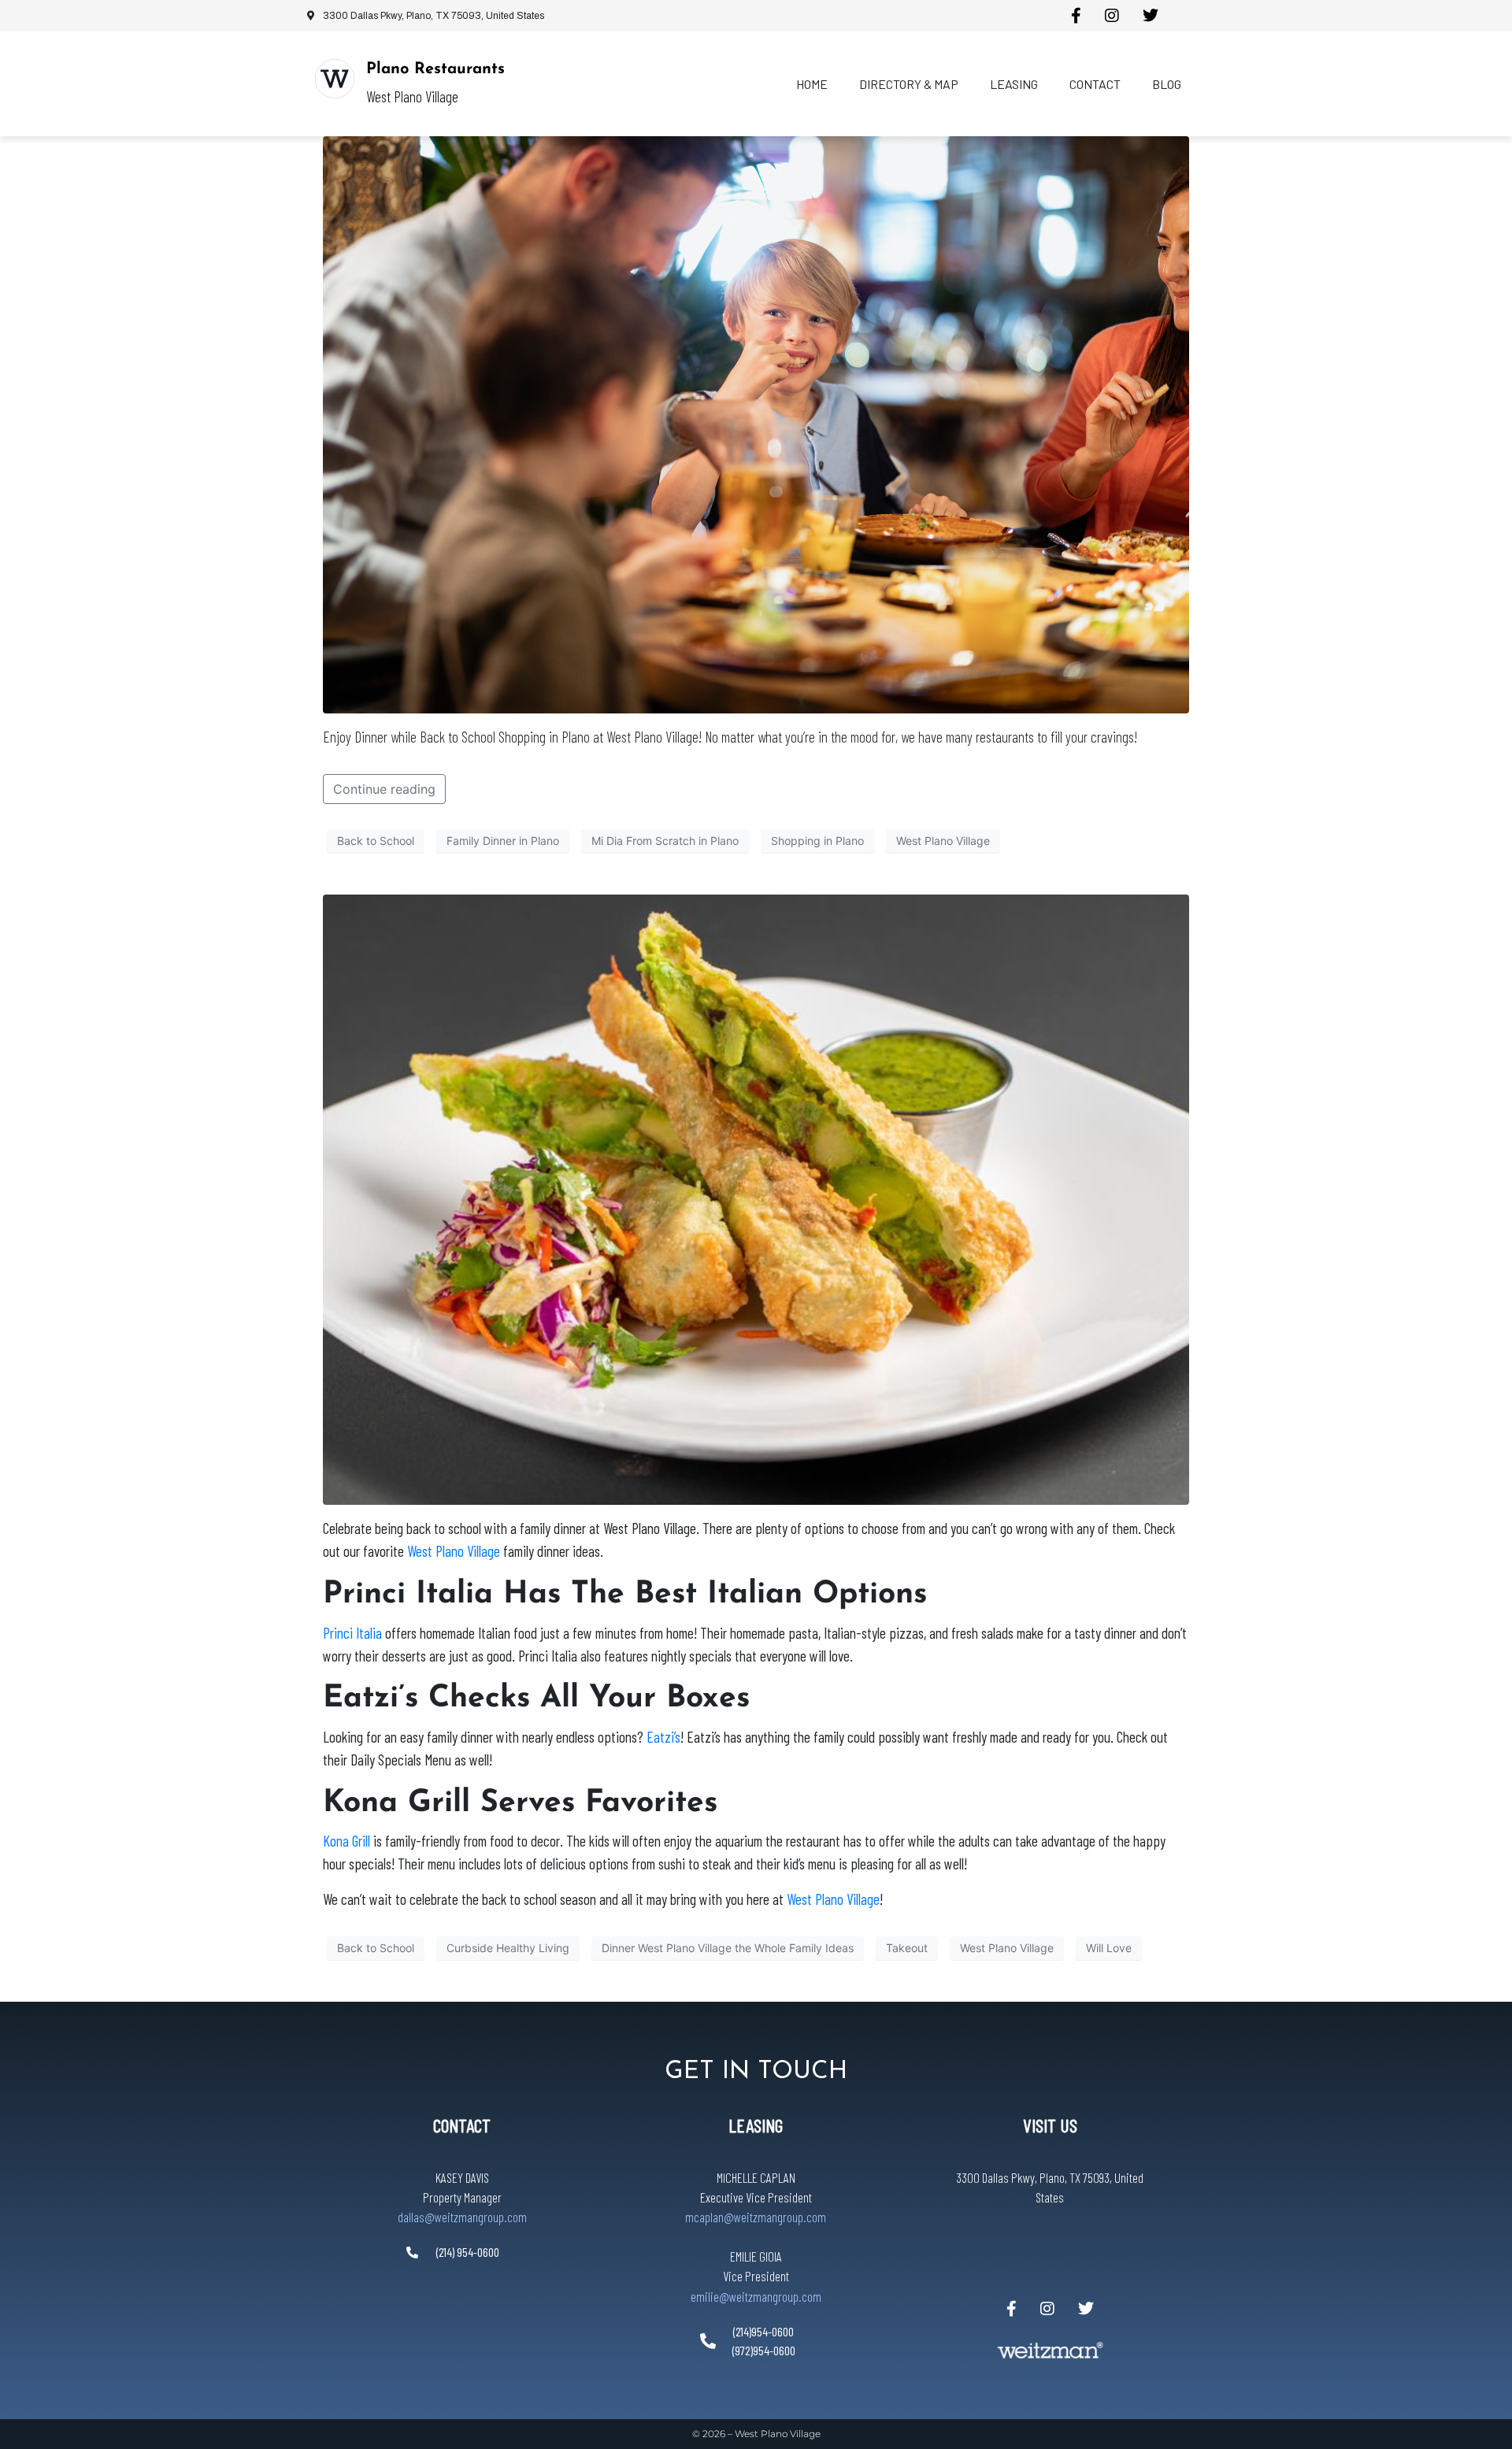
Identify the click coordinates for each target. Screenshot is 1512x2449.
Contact (1095, 84)
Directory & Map (909, 84)
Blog (1167, 84)
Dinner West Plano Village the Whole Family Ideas (728, 1948)
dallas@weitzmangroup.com (462, 2217)
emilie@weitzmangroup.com (756, 2296)
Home (812, 84)
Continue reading (384, 789)
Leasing (1014, 84)
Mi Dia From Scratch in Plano (665, 841)
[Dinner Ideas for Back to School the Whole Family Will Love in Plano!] (756, 1199)
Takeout (907, 1948)
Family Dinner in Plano (503, 841)
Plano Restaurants (435, 69)
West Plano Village (943, 841)
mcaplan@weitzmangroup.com (756, 2217)
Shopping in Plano (817, 841)
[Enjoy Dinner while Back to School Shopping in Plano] (756, 424)
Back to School (376, 841)
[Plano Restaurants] (335, 79)
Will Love (1109, 1948)
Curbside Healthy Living (508, 1948)
